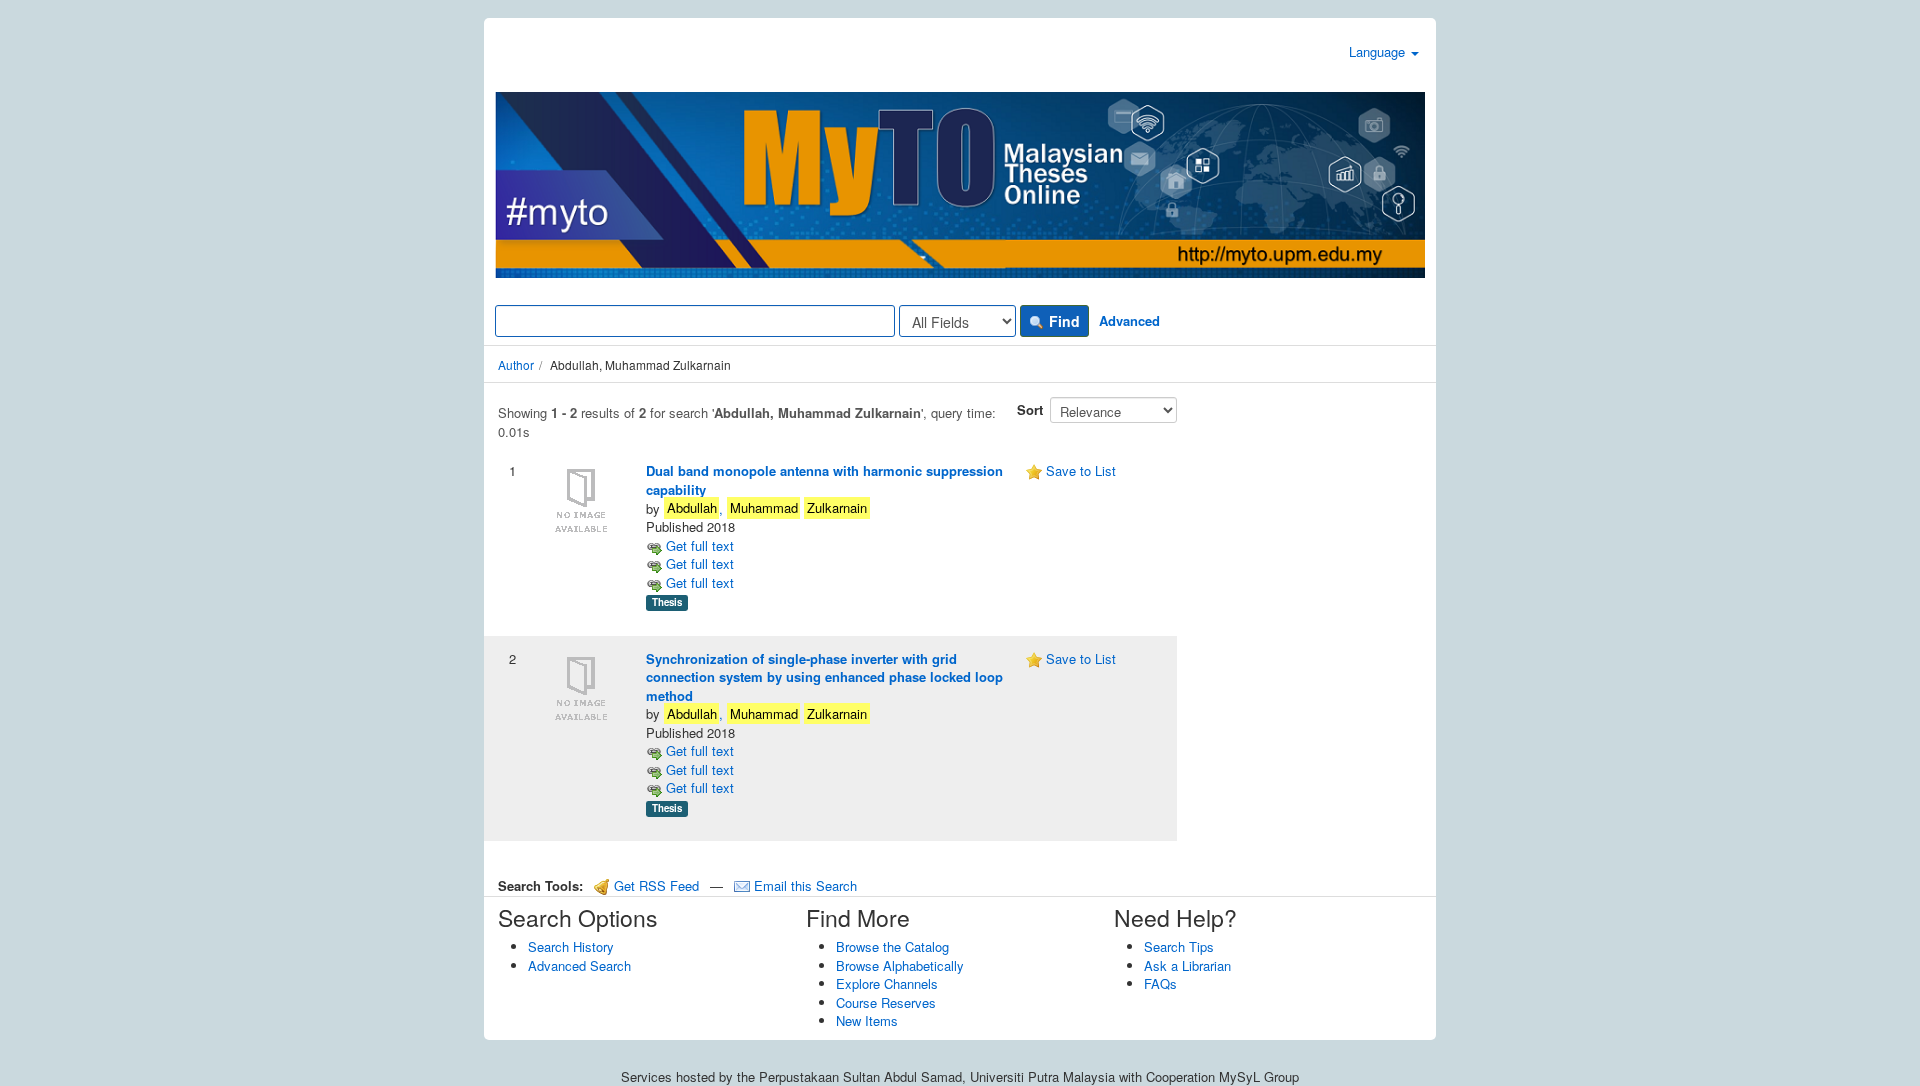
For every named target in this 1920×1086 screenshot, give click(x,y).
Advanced (1129, 320)
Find (1062, 321)
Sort (1030, 409)
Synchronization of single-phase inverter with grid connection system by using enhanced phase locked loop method (824, 677)
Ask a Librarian (1187, 965)
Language (1379, 51)
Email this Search (803, 885)
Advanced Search (579, 965)
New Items (867, 1020)
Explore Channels (887, 983)
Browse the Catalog (892, 946)
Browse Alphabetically (900, 965)
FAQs (1160, 983)
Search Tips (1179, 946)
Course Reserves (886, 1002)
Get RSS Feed (654, 885)
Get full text (698, 545)
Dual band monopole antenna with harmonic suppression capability (824, 480)
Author (516, 364)
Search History (571, 946)
